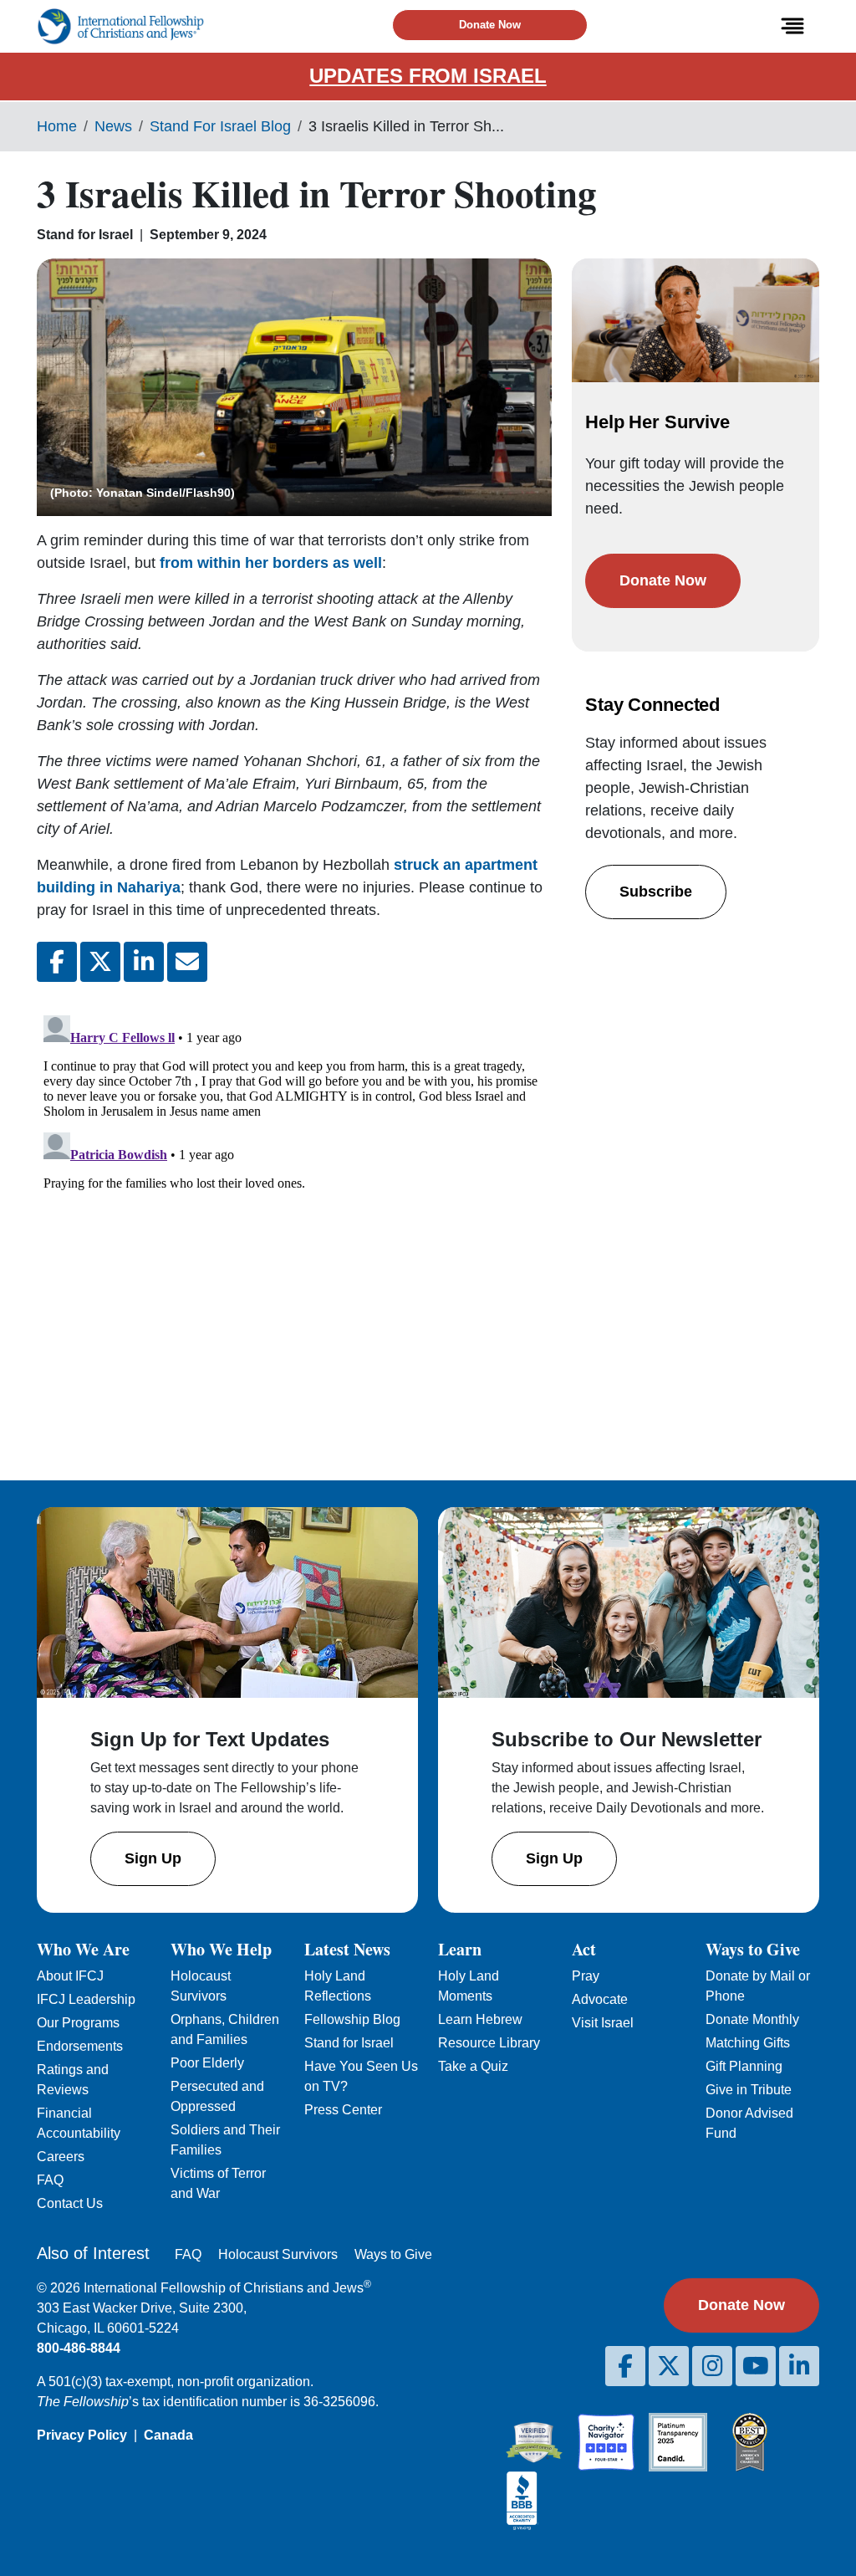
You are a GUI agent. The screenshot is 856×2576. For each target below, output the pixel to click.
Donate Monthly (752, 2019)
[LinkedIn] (799, 2366)
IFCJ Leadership (86, 1999)
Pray (586, 1976)
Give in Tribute (749, 2090)
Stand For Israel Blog (220, 126)
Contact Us (70, 2203)
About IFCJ (70, 1976)
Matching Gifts (748, 2043)
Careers (61, 2157)
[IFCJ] (120, 26)
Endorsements (80, 2046)
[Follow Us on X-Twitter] (669, 2366)
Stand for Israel (349, 2043)
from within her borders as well (271, 563)
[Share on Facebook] (57, 962)
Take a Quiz (473, 2066)
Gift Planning (744, 2066)
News (113, 126)
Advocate (600, 1999)
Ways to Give (393, 2254)
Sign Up (153, 1858)
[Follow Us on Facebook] (625, 2366)
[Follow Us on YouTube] (756, 2366)
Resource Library (489, 2043)
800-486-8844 (79, 2348)
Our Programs (78, 2023)
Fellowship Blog (352, 2019)
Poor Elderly (207, 2063)
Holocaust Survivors (278, 2254)
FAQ (50, 2180)
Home (57, 126)
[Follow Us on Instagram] (712, 2366)
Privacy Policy (82, 2435)
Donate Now (490, 25)
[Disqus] (294, 1218)
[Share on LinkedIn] (144, 962)
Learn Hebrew (480, 2019)
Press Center (343, 2110)
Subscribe (656, 892)
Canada (168, 2435)
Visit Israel (603, 2023)
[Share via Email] (187, 962)
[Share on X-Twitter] (100, 962)
